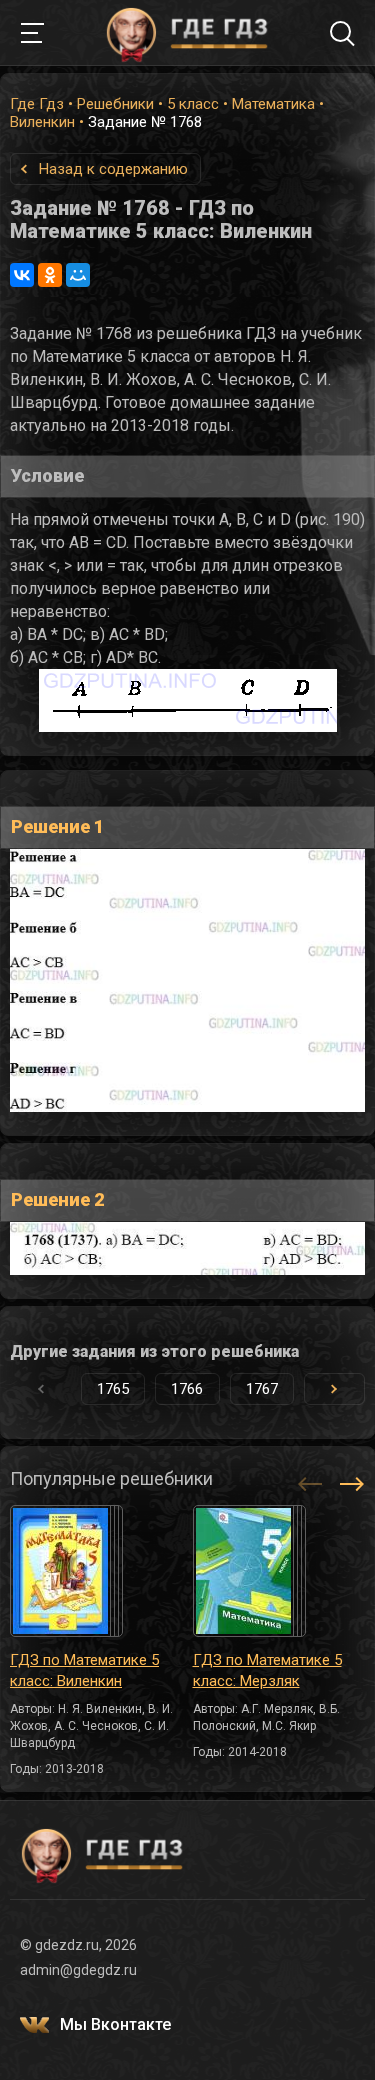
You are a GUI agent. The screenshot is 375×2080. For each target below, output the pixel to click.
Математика (273, 104)
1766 (187, 1389)
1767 (262, 1389)
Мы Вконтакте (115, 2024)
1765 (113, 1389)
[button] (334, 1389)
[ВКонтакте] (22, 275)
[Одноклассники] (50, 275)
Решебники (115, 104)
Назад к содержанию (113, 169)
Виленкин (42, 122)
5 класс (193, 104)
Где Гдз (37, 104)
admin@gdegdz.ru (78, 1970)
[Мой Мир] (78, 275)
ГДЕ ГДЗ (188, 33)
